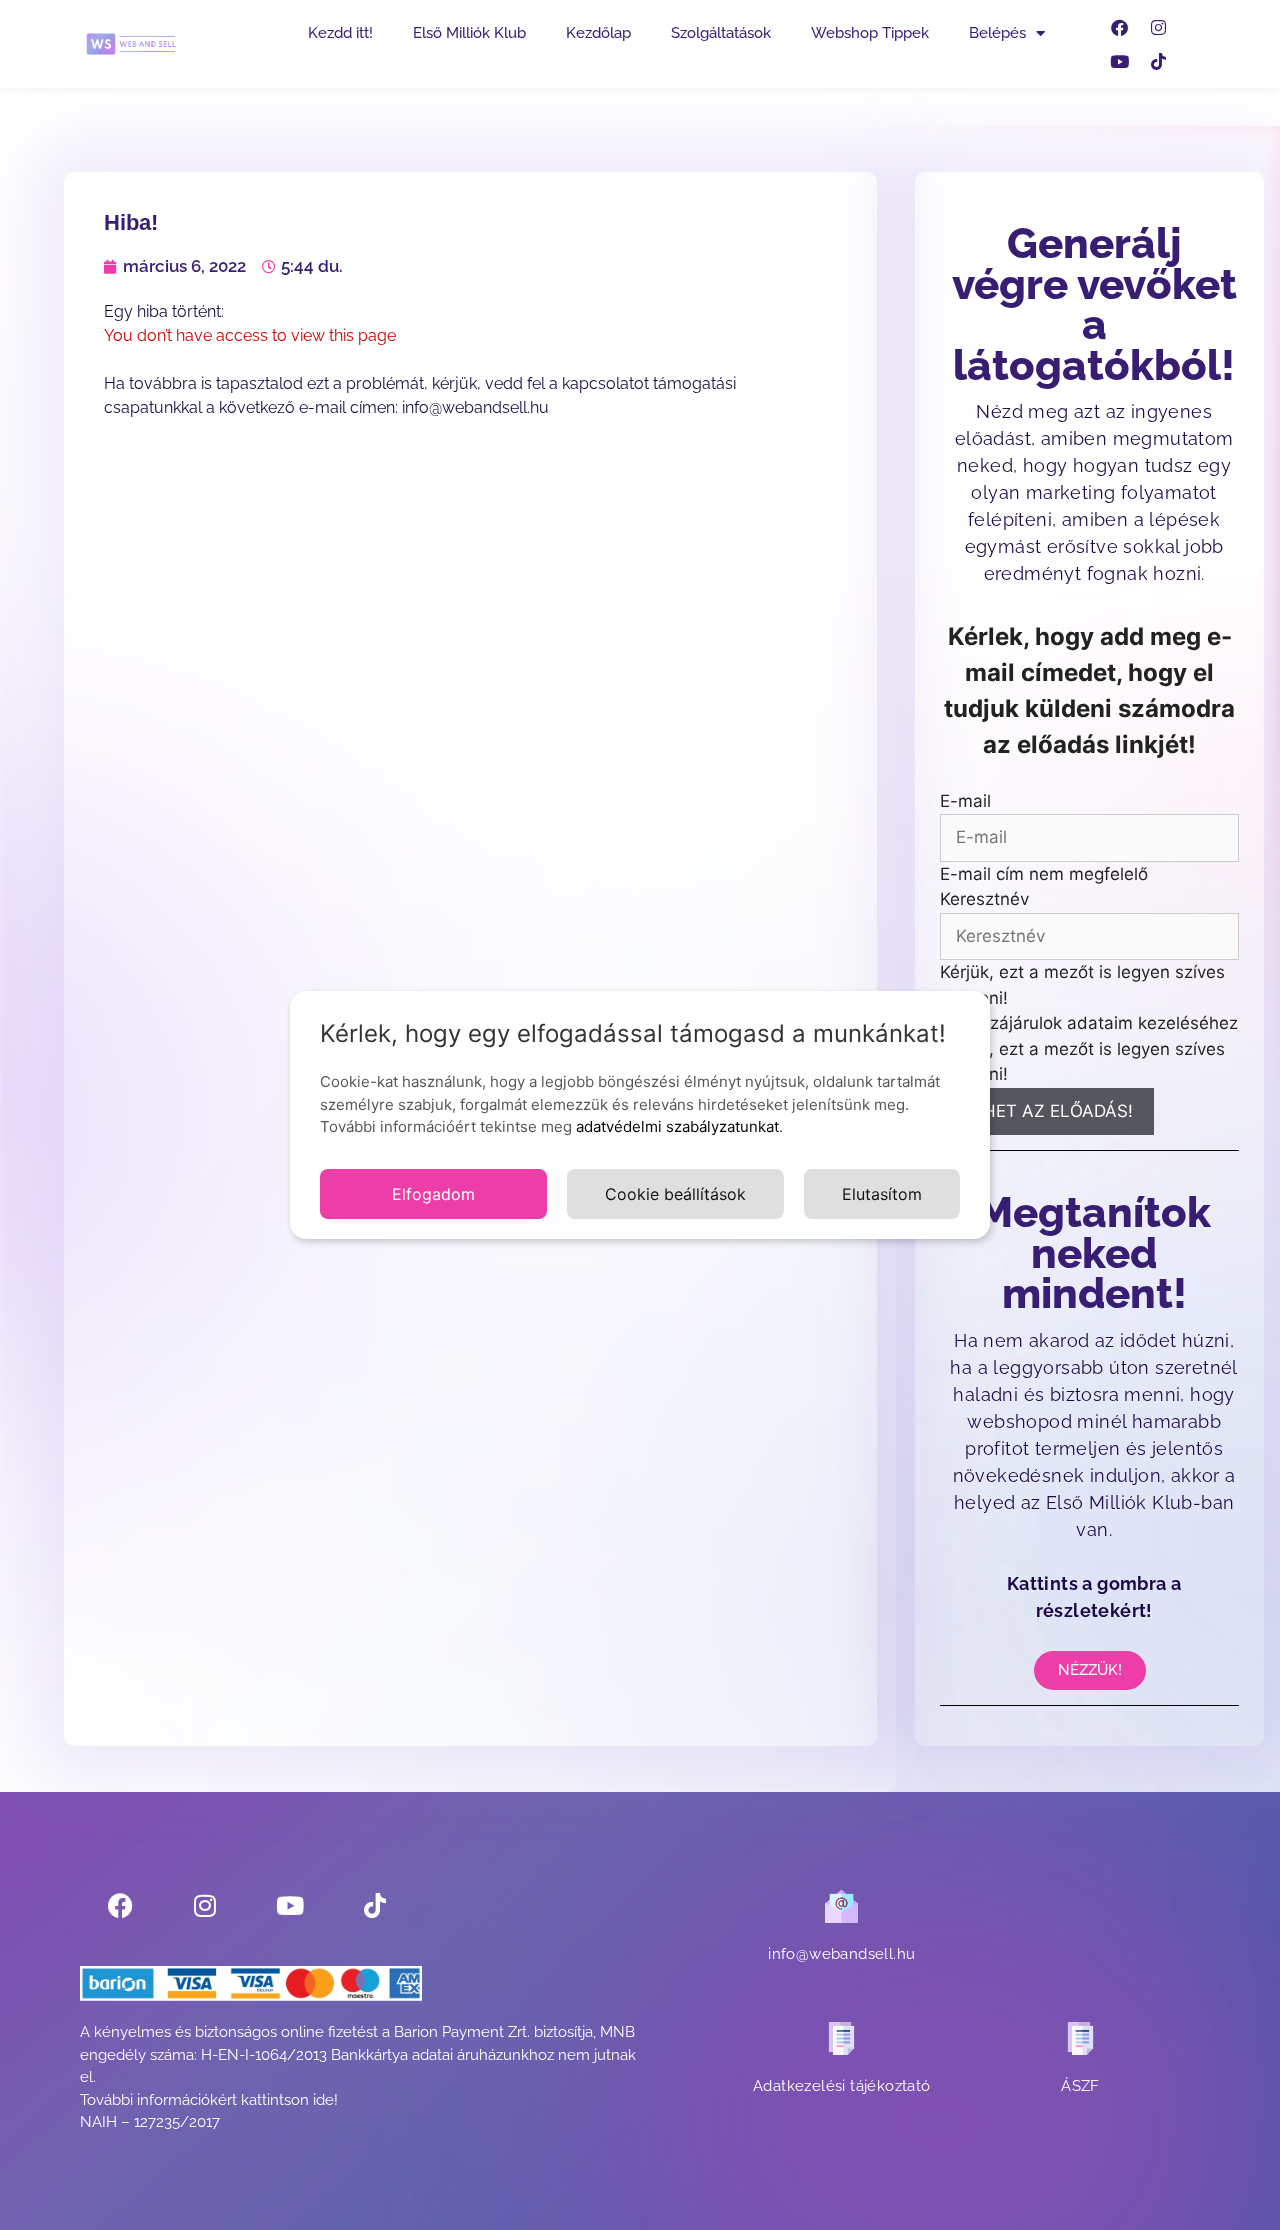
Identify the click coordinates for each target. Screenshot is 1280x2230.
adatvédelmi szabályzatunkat (677, 1126)
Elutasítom (882, 1194)
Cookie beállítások (675, 1194)
